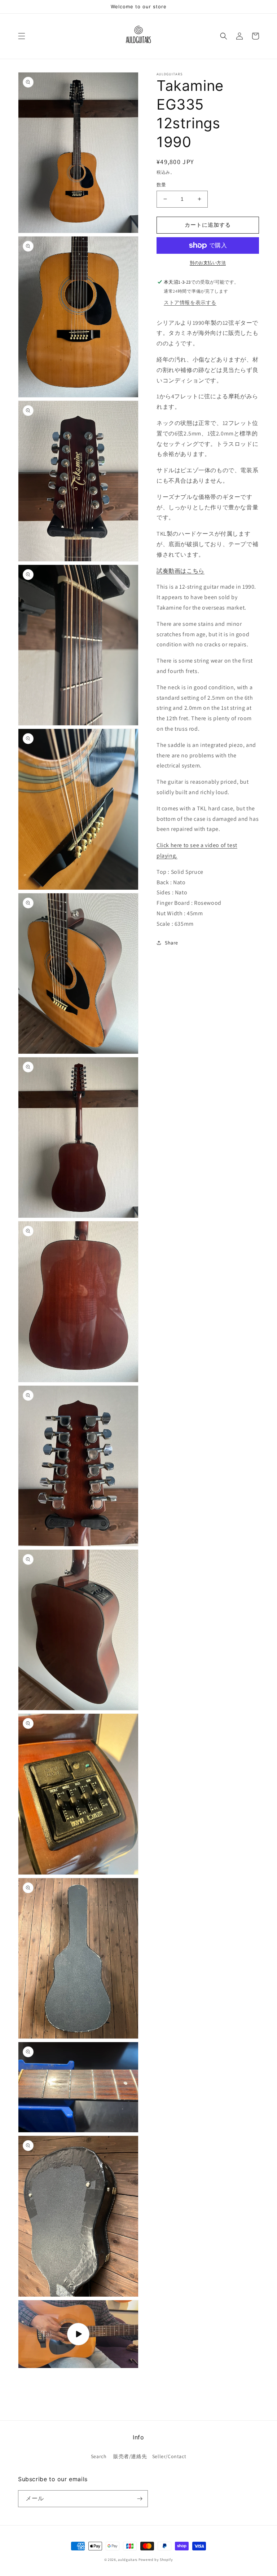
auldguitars (128, 2560)
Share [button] (172, 943)
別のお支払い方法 (208, 263)
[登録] (140, 2499)
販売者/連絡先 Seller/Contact (150, 2456)
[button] (22, 36)
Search (99, 2456)
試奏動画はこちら (181, 571)
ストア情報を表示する (190, 302)
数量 (161, 185)
